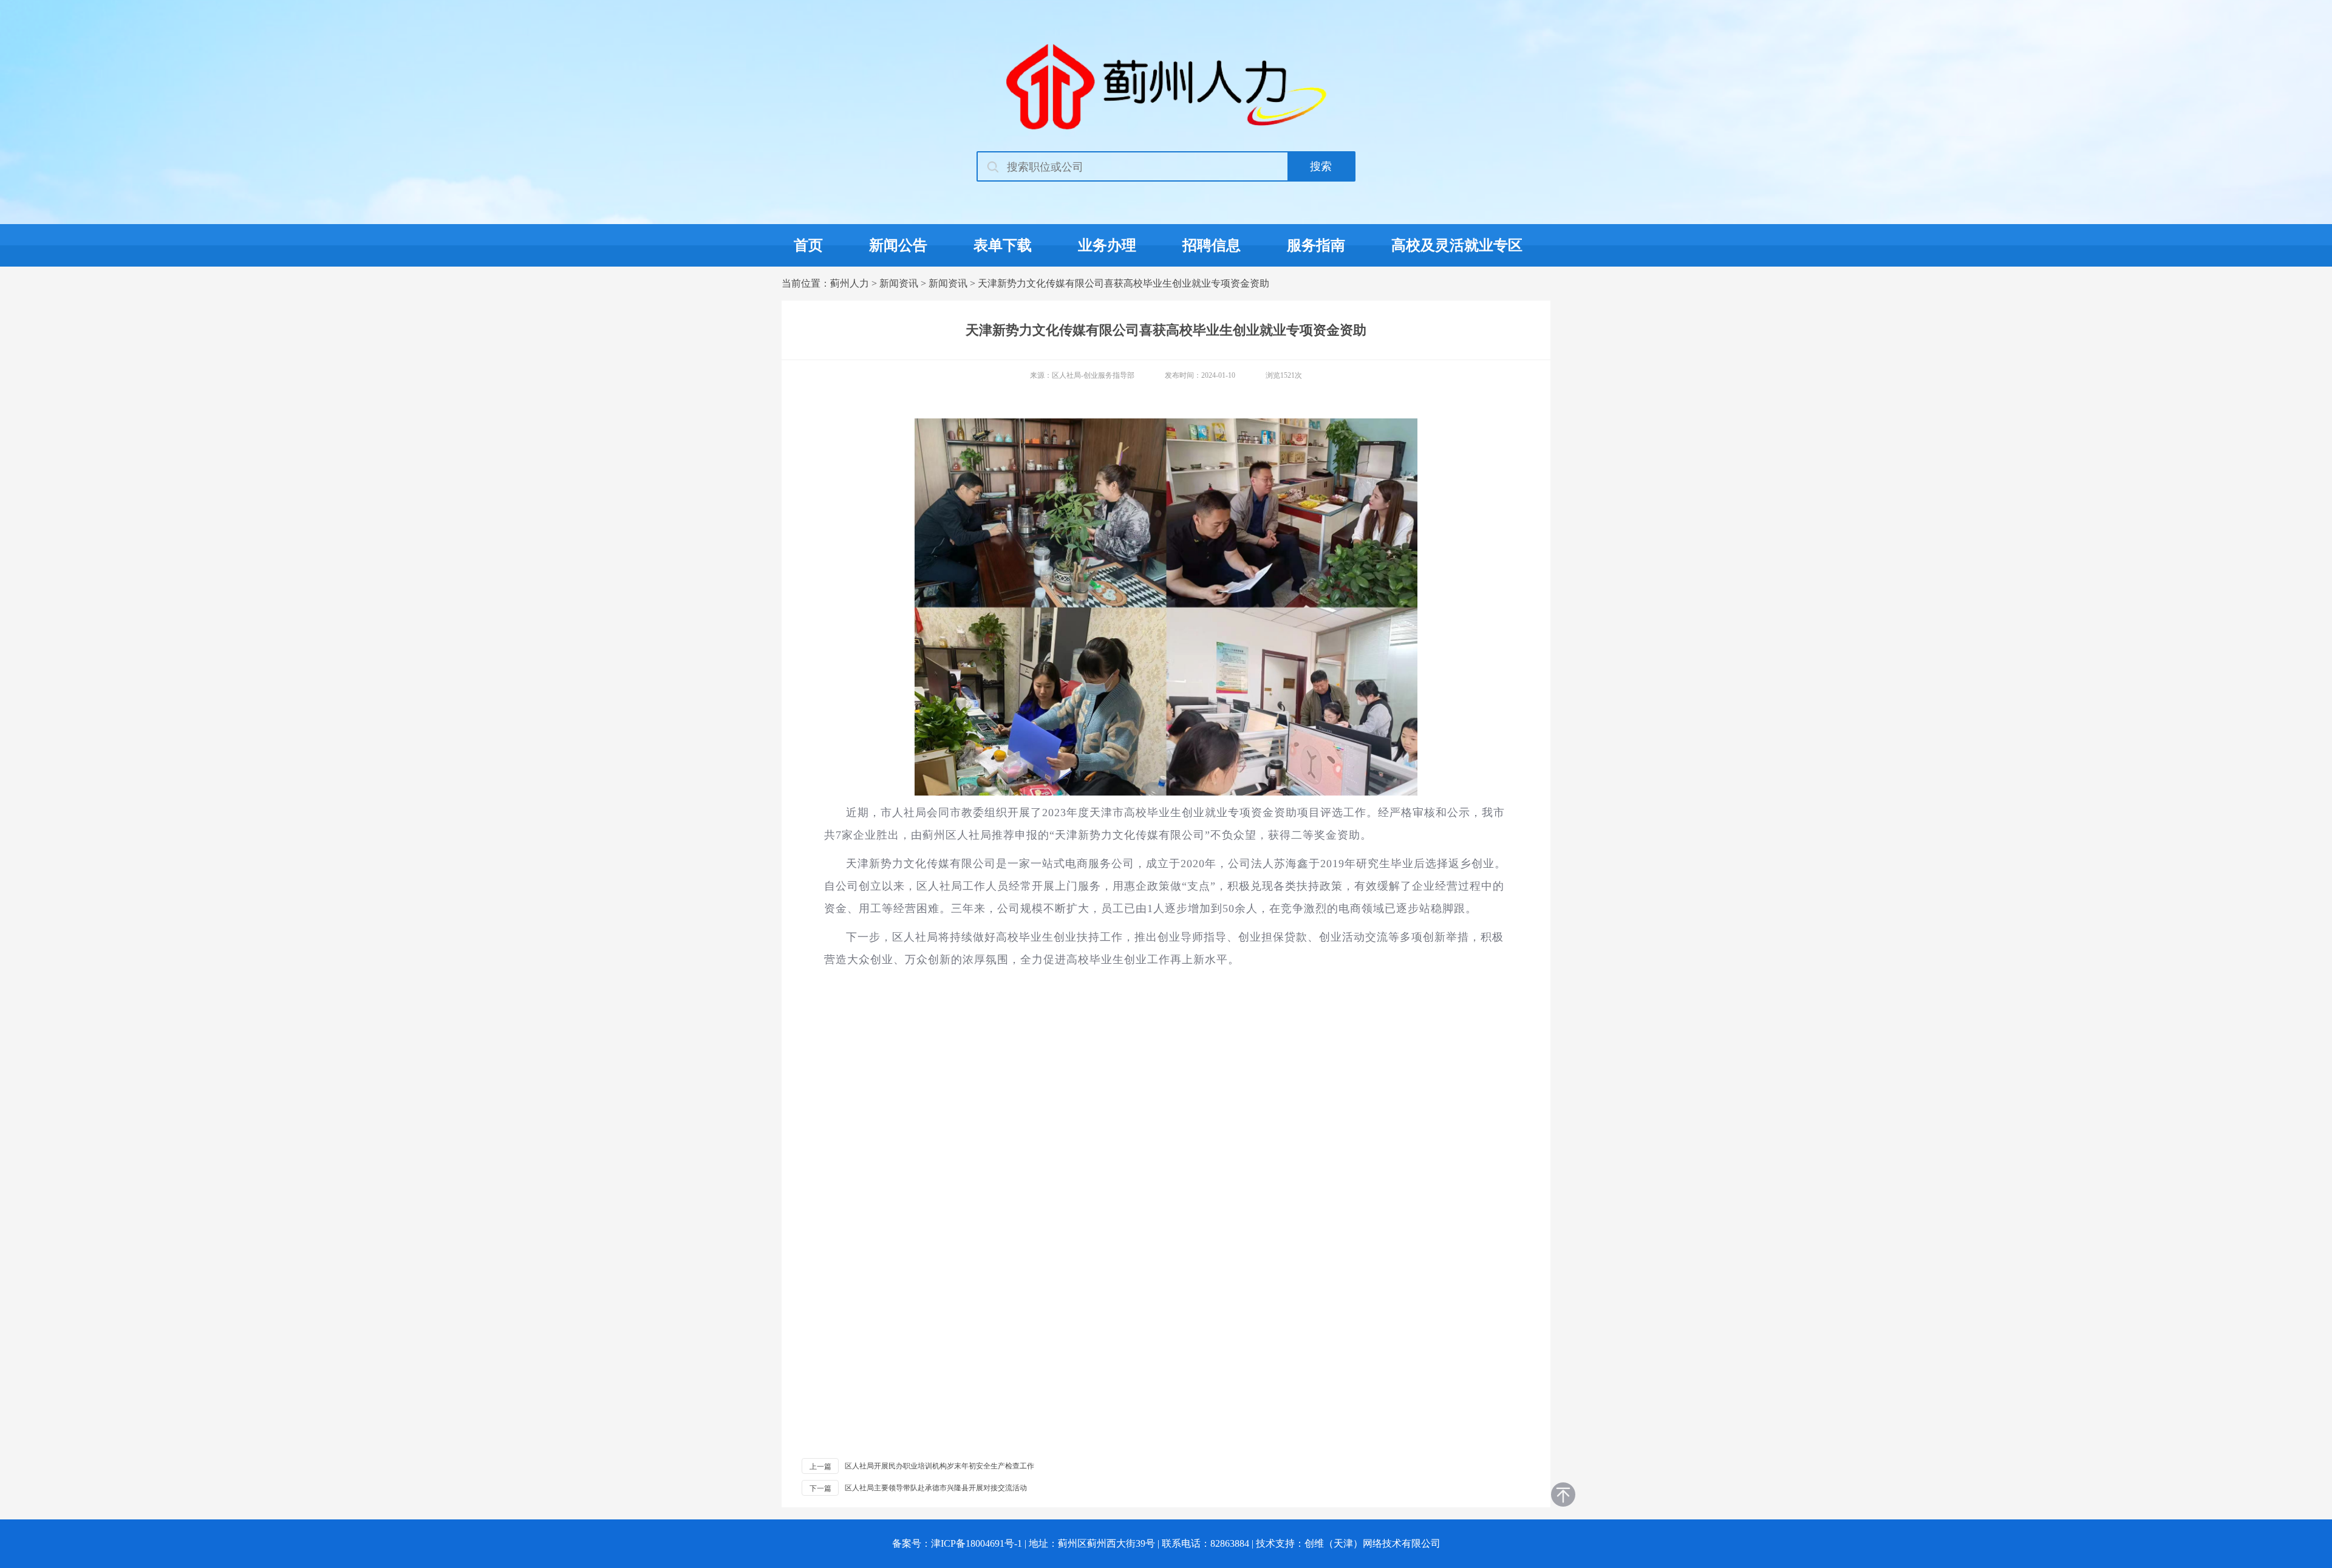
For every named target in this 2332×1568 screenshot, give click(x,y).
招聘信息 (1212, 245)
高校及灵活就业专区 (1457, 245)
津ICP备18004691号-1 (977, 1543)
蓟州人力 (850, 283)
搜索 (1321, 166)
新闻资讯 (899, 283)
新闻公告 (898, 245)
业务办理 (1107, 245)
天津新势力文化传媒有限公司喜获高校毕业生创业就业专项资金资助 (1123, 283)
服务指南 (1316, 245)
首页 (808, 245)
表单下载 (1003, 245)
